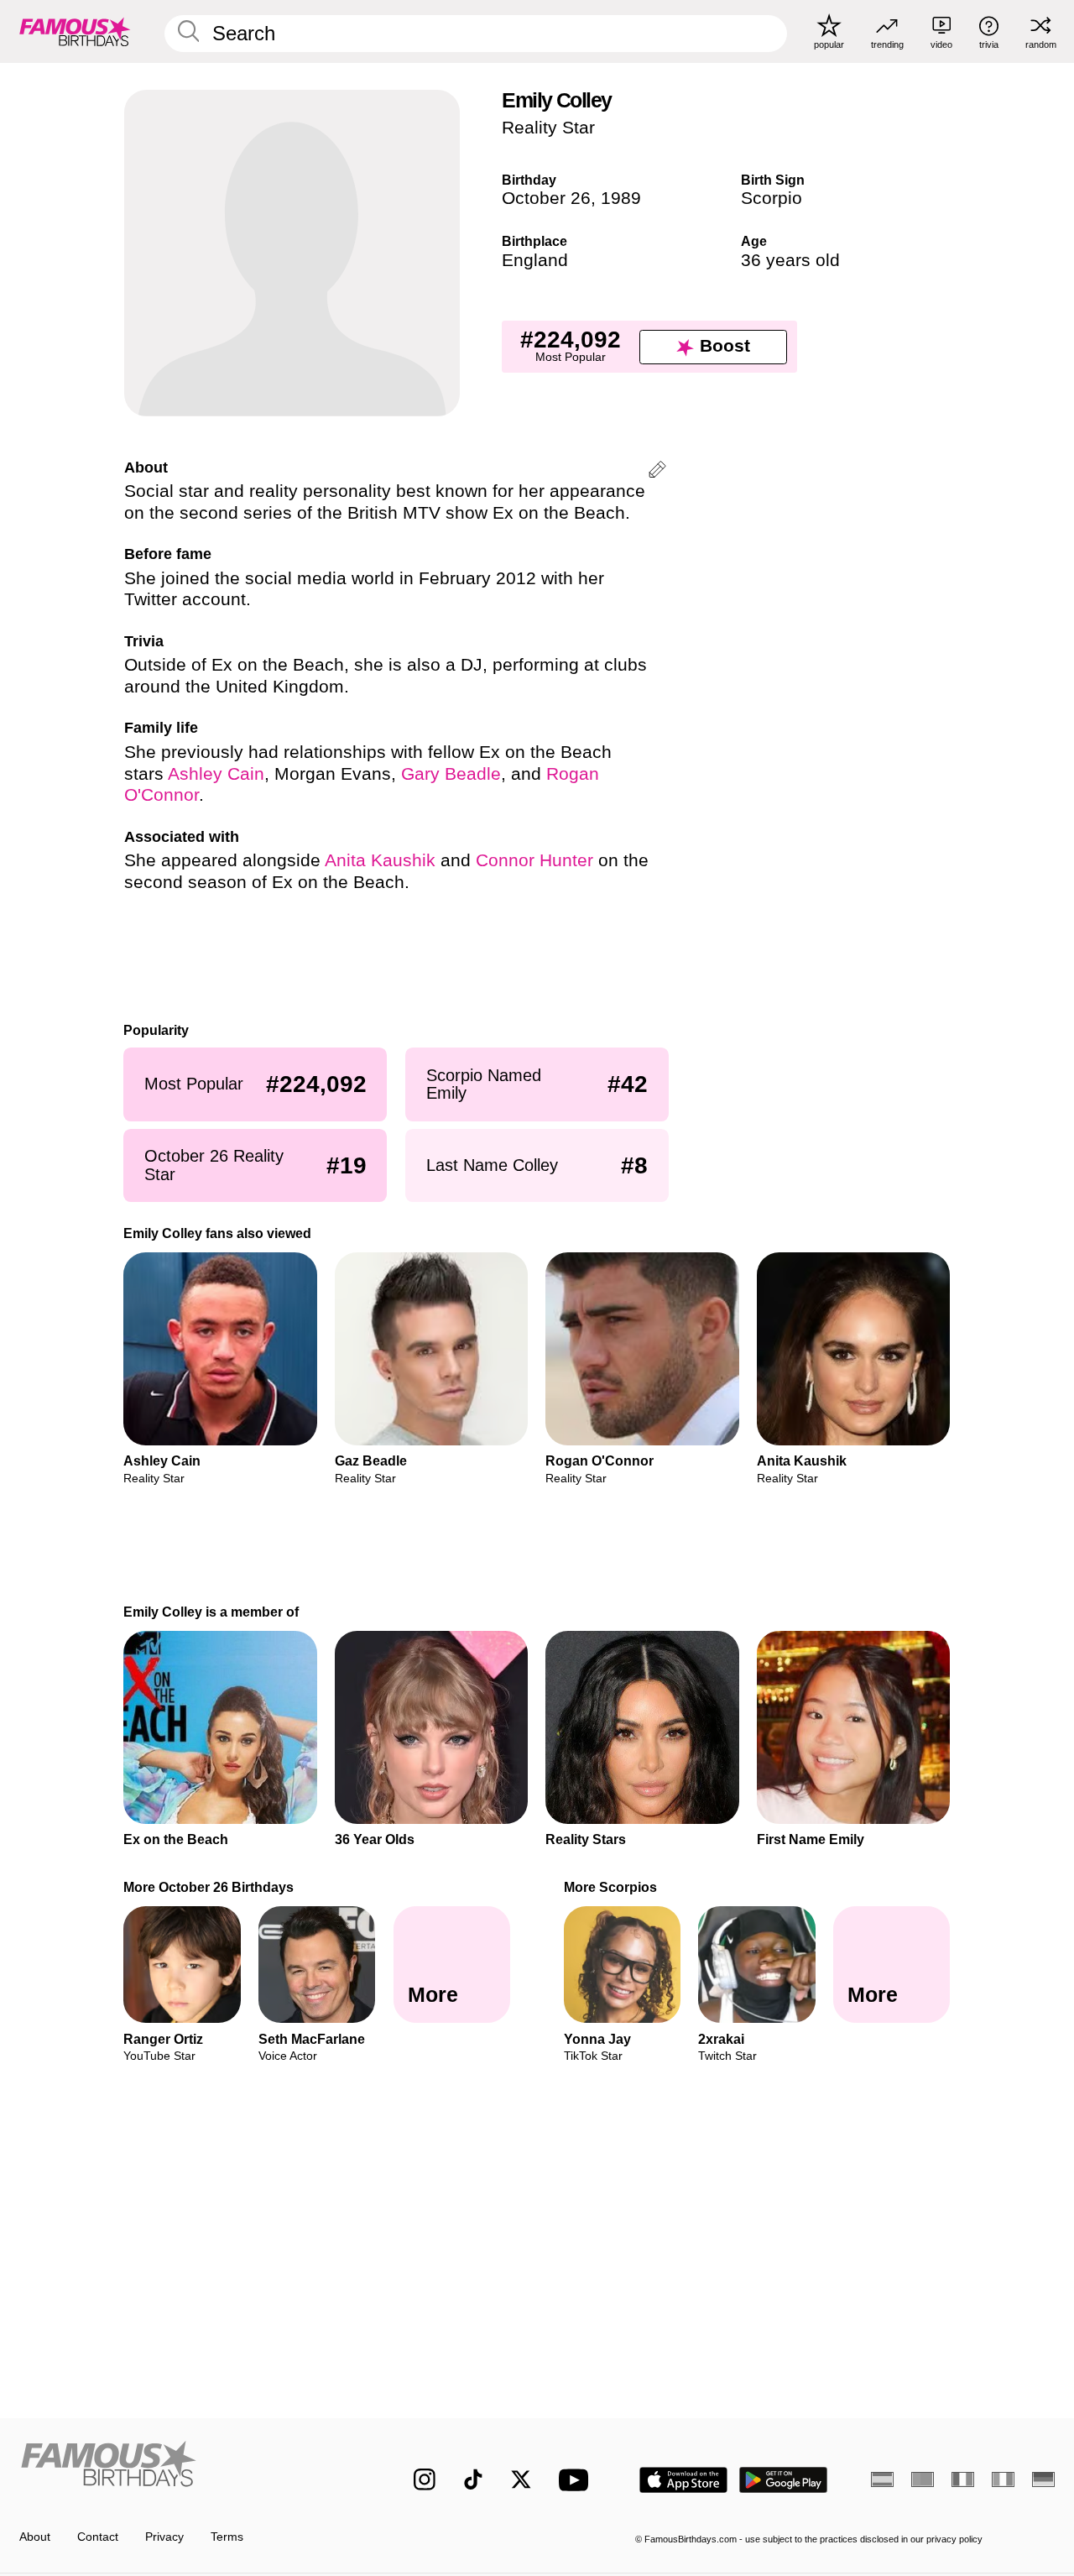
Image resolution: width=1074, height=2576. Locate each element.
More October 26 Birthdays (209, 1887)
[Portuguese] (923, 2479)
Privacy (164, 2537)
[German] (1043, 2479)
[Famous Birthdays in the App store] (683, 2480)
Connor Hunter (534, 860)
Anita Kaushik (380, 860)
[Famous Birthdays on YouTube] (577, 2480)
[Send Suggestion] (657, 472)
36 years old (790, 260)
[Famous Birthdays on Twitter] (521, 2479)
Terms (227, 2537)
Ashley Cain (216, 774)
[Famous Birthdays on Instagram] (425, 2479)
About (35, 2537)
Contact (98, 2537)
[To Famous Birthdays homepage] (75, 31)
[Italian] (1003, 2479)
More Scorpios (610, 1887)
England (535, 260)
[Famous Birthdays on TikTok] (473, 2479)
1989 (621, 198)
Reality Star (548, 128)
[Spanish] (882, 2479)
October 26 (546, 198)
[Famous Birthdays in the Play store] (784, 2480)
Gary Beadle (451, 774)
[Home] (186, 2467)
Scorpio (772, 198)
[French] (963, 2479)
